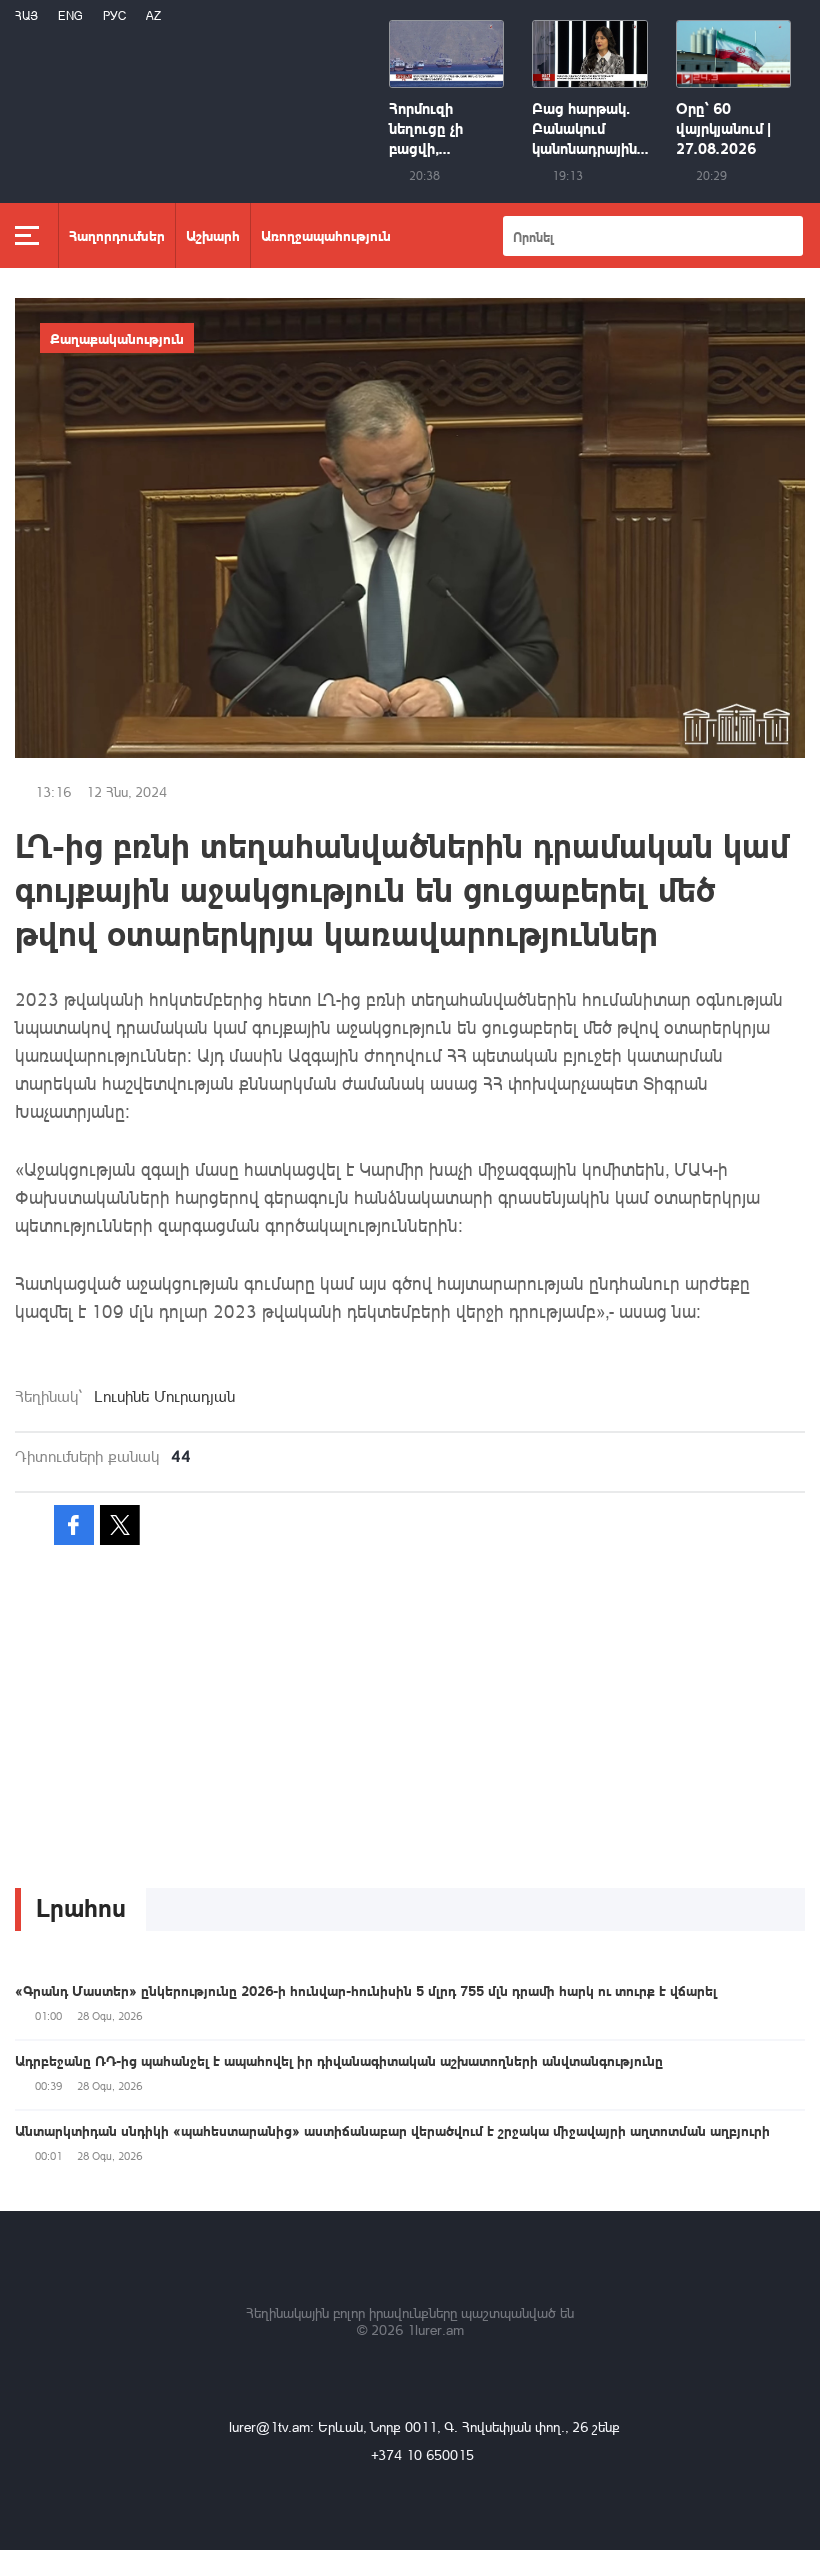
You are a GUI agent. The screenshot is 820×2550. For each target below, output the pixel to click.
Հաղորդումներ (117, 235)
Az (153, 15)
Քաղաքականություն (117, 338)
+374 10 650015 (422, 2454)
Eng (70, 15)
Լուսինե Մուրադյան (164, 1396)
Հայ (26, 15)
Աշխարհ (213, 235)
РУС (114, 15)
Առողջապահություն (326, 235)
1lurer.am (435, 2329)
